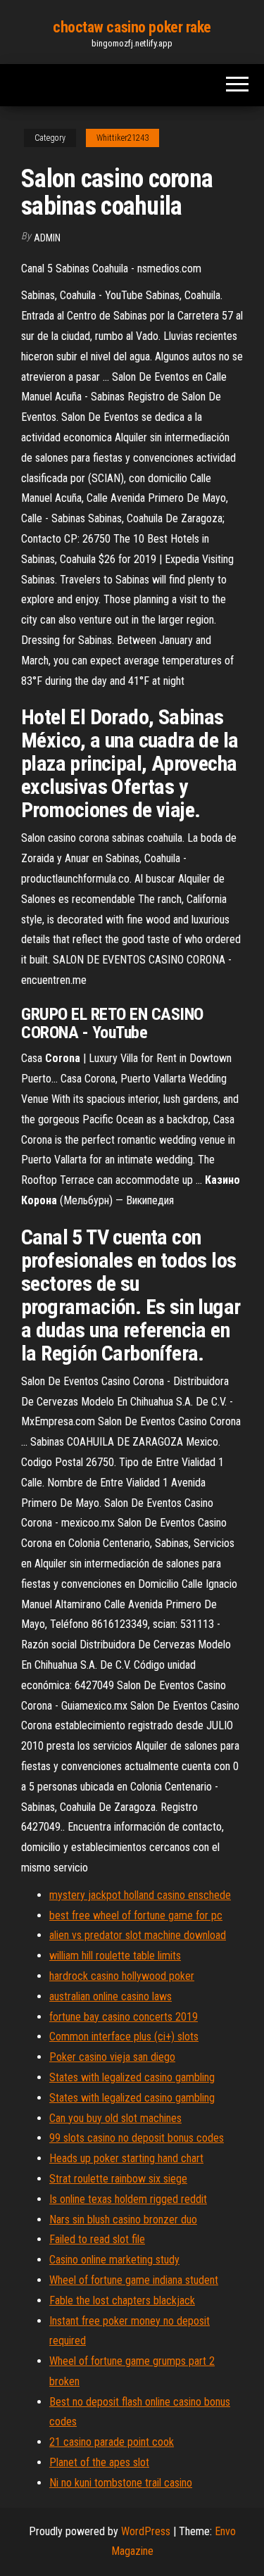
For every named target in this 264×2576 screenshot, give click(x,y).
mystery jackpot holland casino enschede (140, 1895)
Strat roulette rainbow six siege (118, 2179)
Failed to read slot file (97, 2239)
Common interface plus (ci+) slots (124, 2037)
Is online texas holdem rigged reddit (128, 2199)
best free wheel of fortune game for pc (136, 1915)
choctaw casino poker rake (132, 27)
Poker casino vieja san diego (112, 2057)
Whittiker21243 (122, 138)
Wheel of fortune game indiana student (134, 2280)
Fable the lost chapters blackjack (122, 2300)
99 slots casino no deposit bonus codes (137, 2138)
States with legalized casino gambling (132, 2077)
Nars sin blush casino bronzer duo (123, 2220)
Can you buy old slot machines (115, 2118)
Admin (47, 238)
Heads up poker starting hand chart (126, 2158)
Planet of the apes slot (99, 2462)
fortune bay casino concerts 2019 (124, 2017)
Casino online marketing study (114, 2260)
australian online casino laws (111, 1996)
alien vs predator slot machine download (138, 1935)
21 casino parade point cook (112, 2442)
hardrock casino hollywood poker (122, 1976)
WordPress (146, 2531)
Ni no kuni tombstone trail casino (121, 2483)
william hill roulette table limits (115, 1956)
